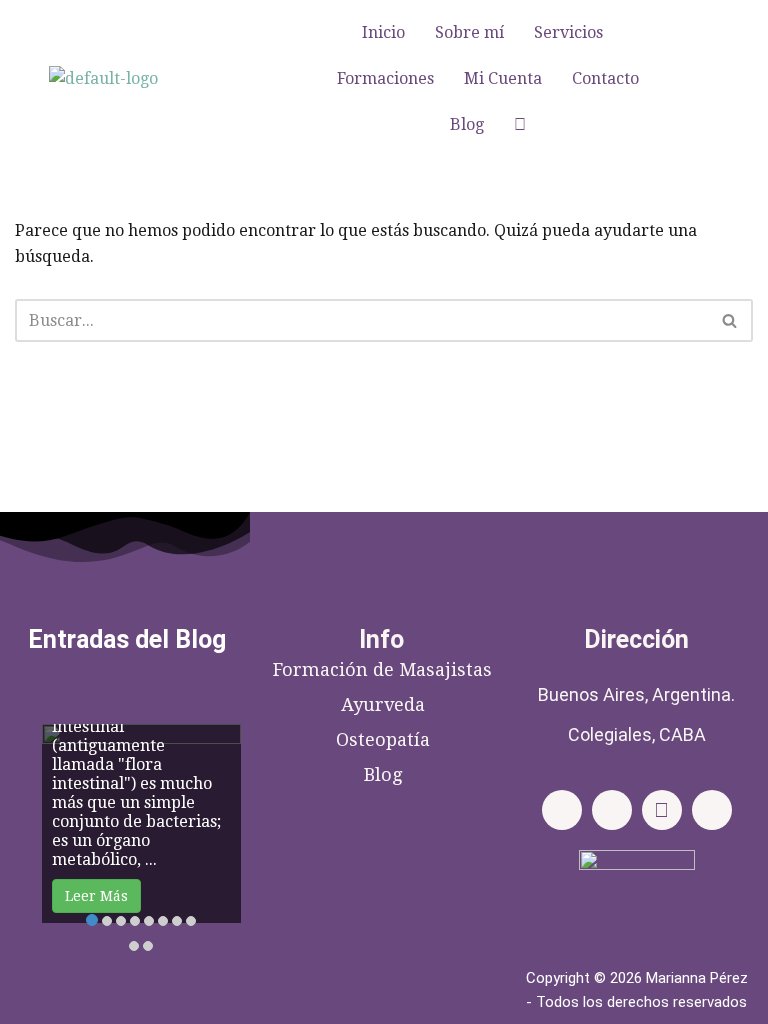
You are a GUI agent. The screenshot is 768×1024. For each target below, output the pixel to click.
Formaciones (385, 78)
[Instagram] (612, 810)
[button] (573, 33)
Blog (467, 124)
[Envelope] (662, 810)
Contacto (605, 78)
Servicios (568, 32)
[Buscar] (730, 320)
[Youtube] (712, 810)
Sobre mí (469, 32)
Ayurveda (383, 704)
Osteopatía (383, 739)
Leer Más (96, 896)
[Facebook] (562, 810)
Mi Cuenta (503, 78)
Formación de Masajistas (382, 669)
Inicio (383, 32)
